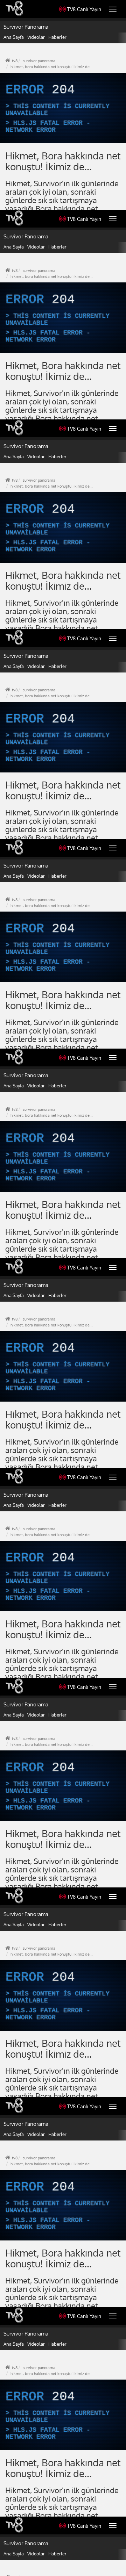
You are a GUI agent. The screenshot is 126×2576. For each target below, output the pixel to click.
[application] (63, 1288)
